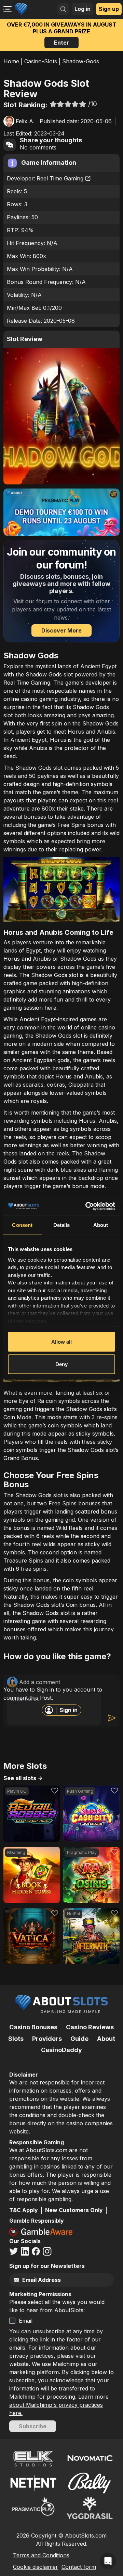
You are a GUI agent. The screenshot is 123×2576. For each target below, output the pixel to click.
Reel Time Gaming (60, 178)
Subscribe (33, 2426)
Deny (61, 1364)
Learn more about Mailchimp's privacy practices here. (59, 2405)
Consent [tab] (22, 1225)
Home (11, 61)
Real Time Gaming (27, 683)
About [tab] (101, 1225)
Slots (16, 2039)
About (106, 2039)
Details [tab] (62, 1225)
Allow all (62, 1342)
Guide (79, 2039)
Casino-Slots (41, 61)
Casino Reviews (90, 2027)
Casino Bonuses (33, 2027)
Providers (47, 2039)
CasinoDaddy (61, 2050)
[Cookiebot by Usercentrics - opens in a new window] (87, 1206)
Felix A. (25, 121)
